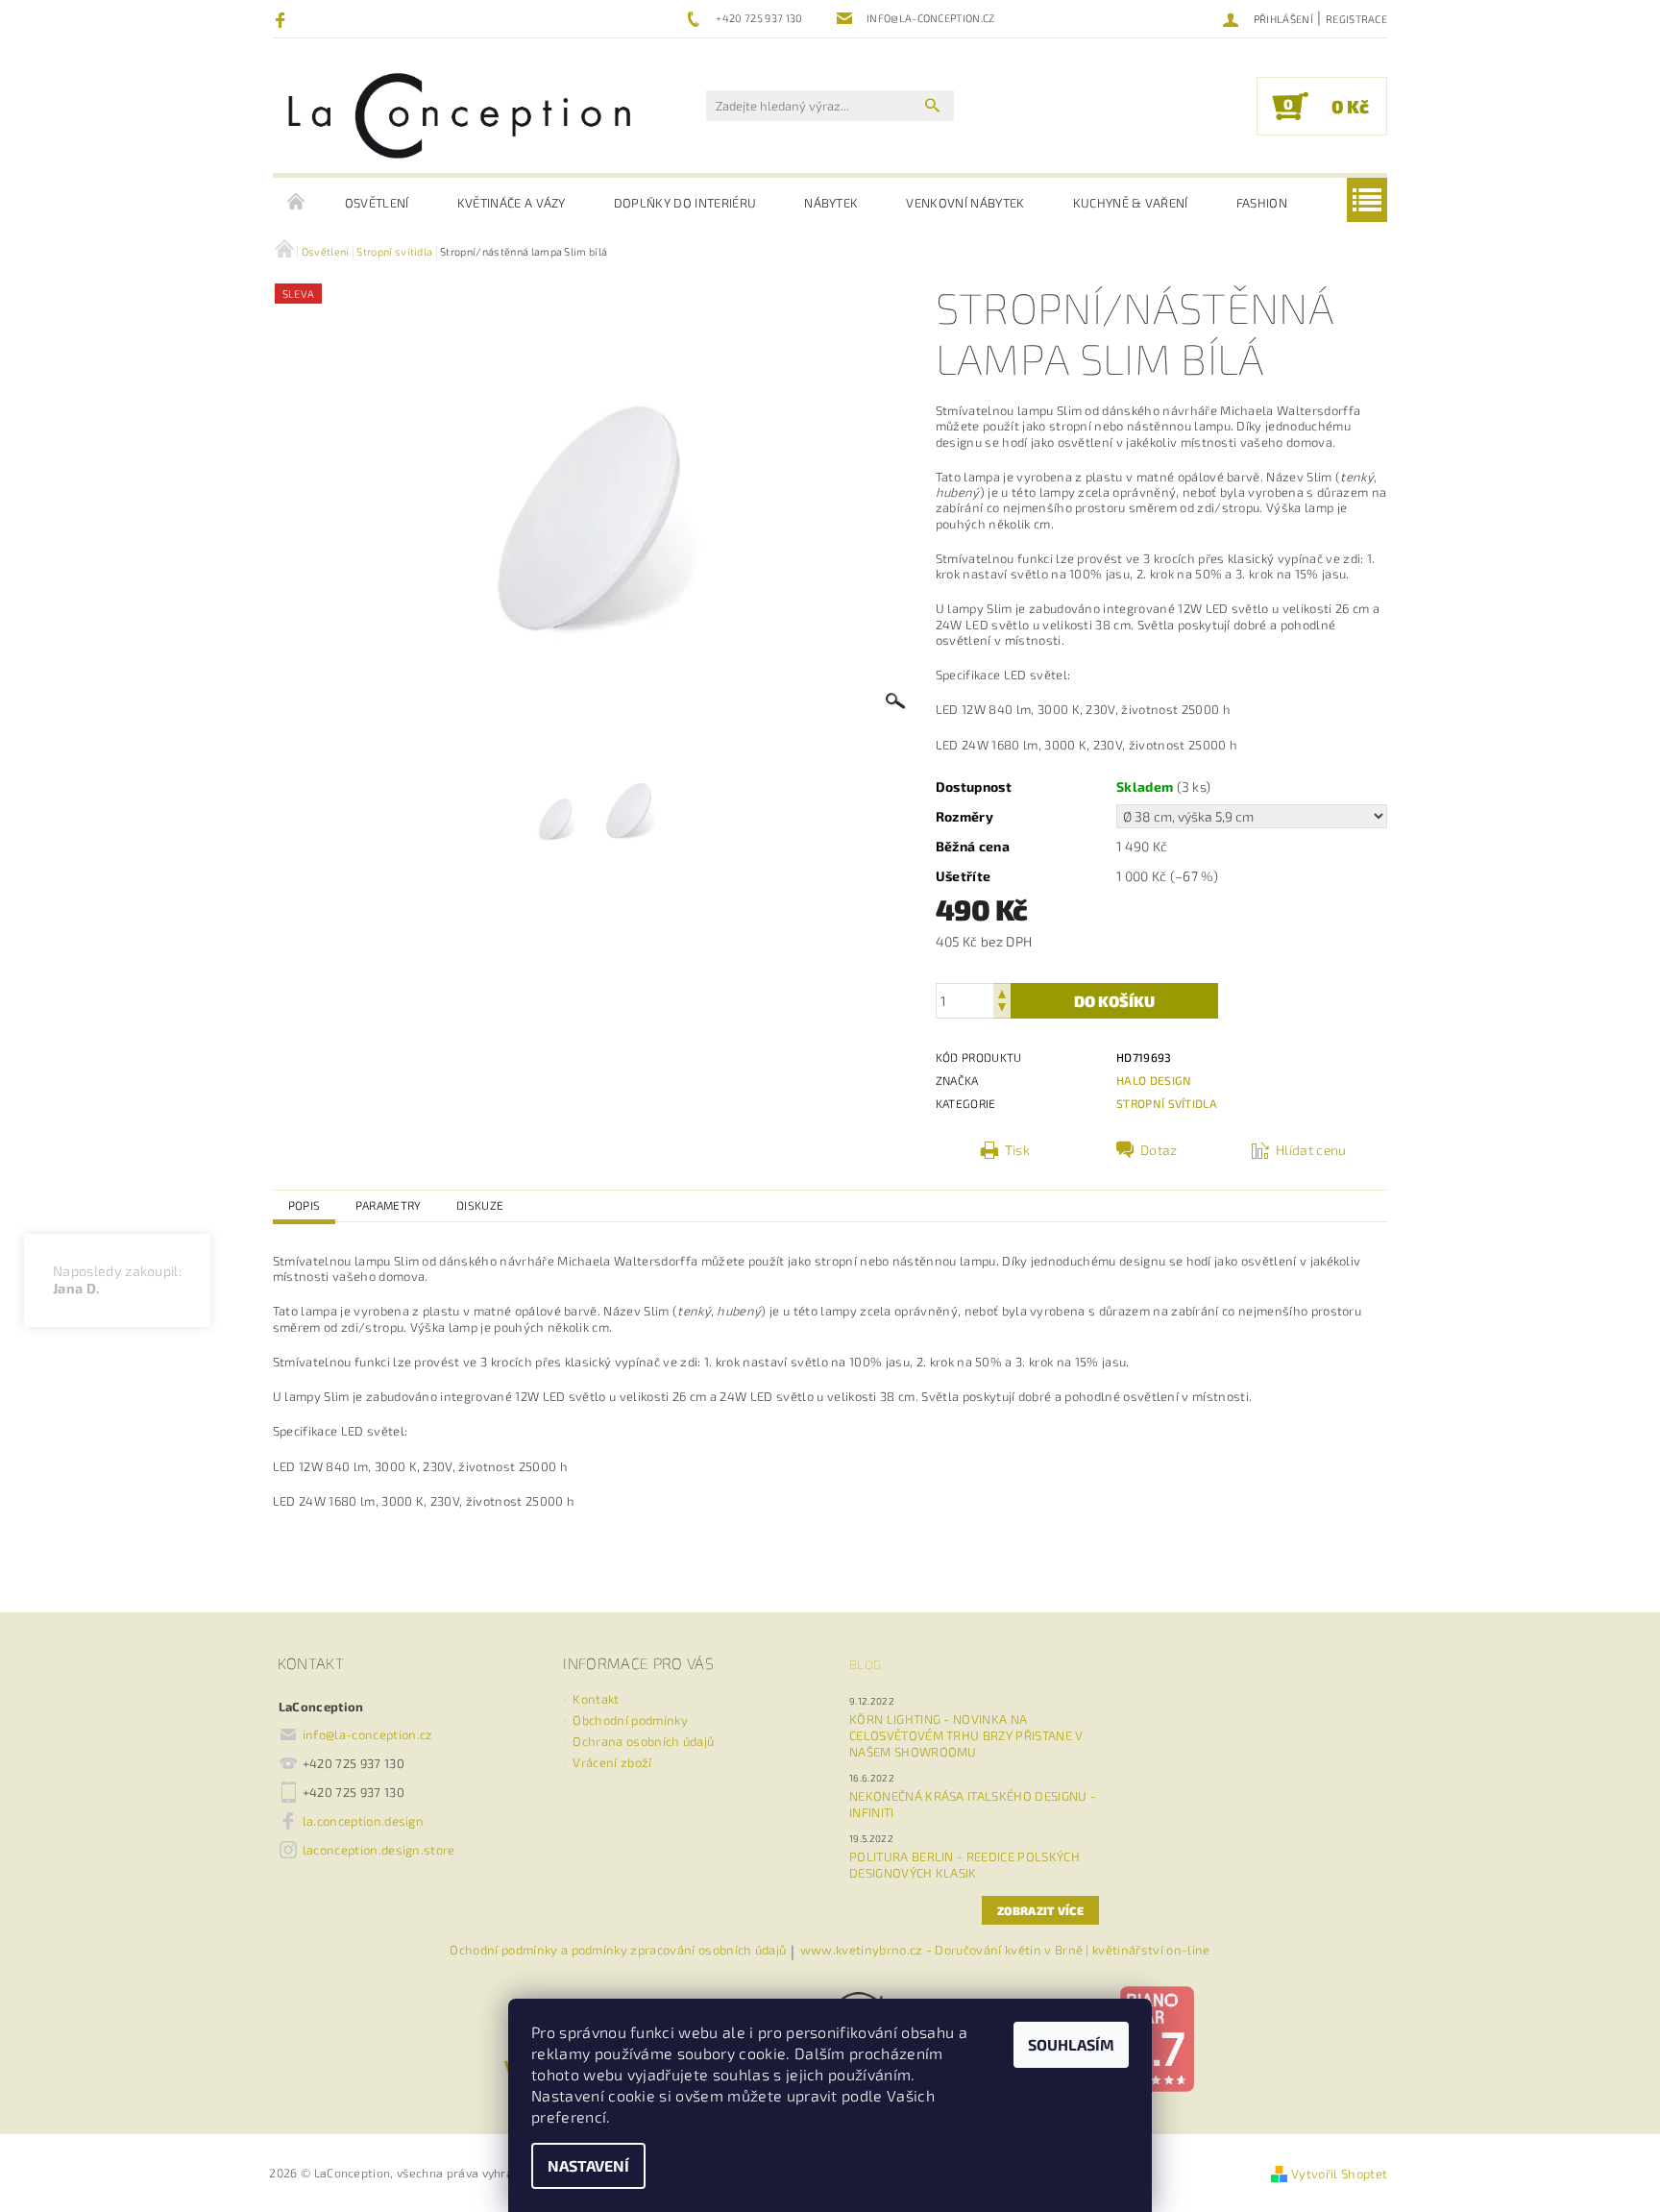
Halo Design (1154, 1080)
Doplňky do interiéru (685, 203)
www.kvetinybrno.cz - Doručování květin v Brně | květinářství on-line (1005, 1951)
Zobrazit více (1040, 1910)
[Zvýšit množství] (1002, 992)
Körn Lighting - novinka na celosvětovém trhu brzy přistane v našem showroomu (966, 1735)
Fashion (1262, 203)
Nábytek (831, 203)
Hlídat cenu (1311, 1150)
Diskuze (480, 1205)
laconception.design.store (379, 1850)
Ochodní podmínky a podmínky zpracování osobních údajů (618, 1951)
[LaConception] (460, 115)
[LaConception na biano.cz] (1157, 2037)
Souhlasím (1071, 2044)
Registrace (1356, 19)
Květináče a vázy (512, 203)
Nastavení (588, 2165)
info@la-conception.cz (368, 1734)
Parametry (389, 1205)
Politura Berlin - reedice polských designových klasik (964, 1865)
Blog (865, 1664)
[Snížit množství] (1002, 1009)
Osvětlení (377, 203)
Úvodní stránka (297, 203)
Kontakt (596, 1699)
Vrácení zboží (612, 1762)
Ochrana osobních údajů (643, 1741)
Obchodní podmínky (630, 1720)
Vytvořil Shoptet (1339, 2174)
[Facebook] (283, 19)
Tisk (1017, 1150)
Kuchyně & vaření (1131, 203)
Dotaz (1159, 1150)
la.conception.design (363, 1821)
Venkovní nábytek (965, 203)
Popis (305, 1205)
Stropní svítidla (1167, 1103)
